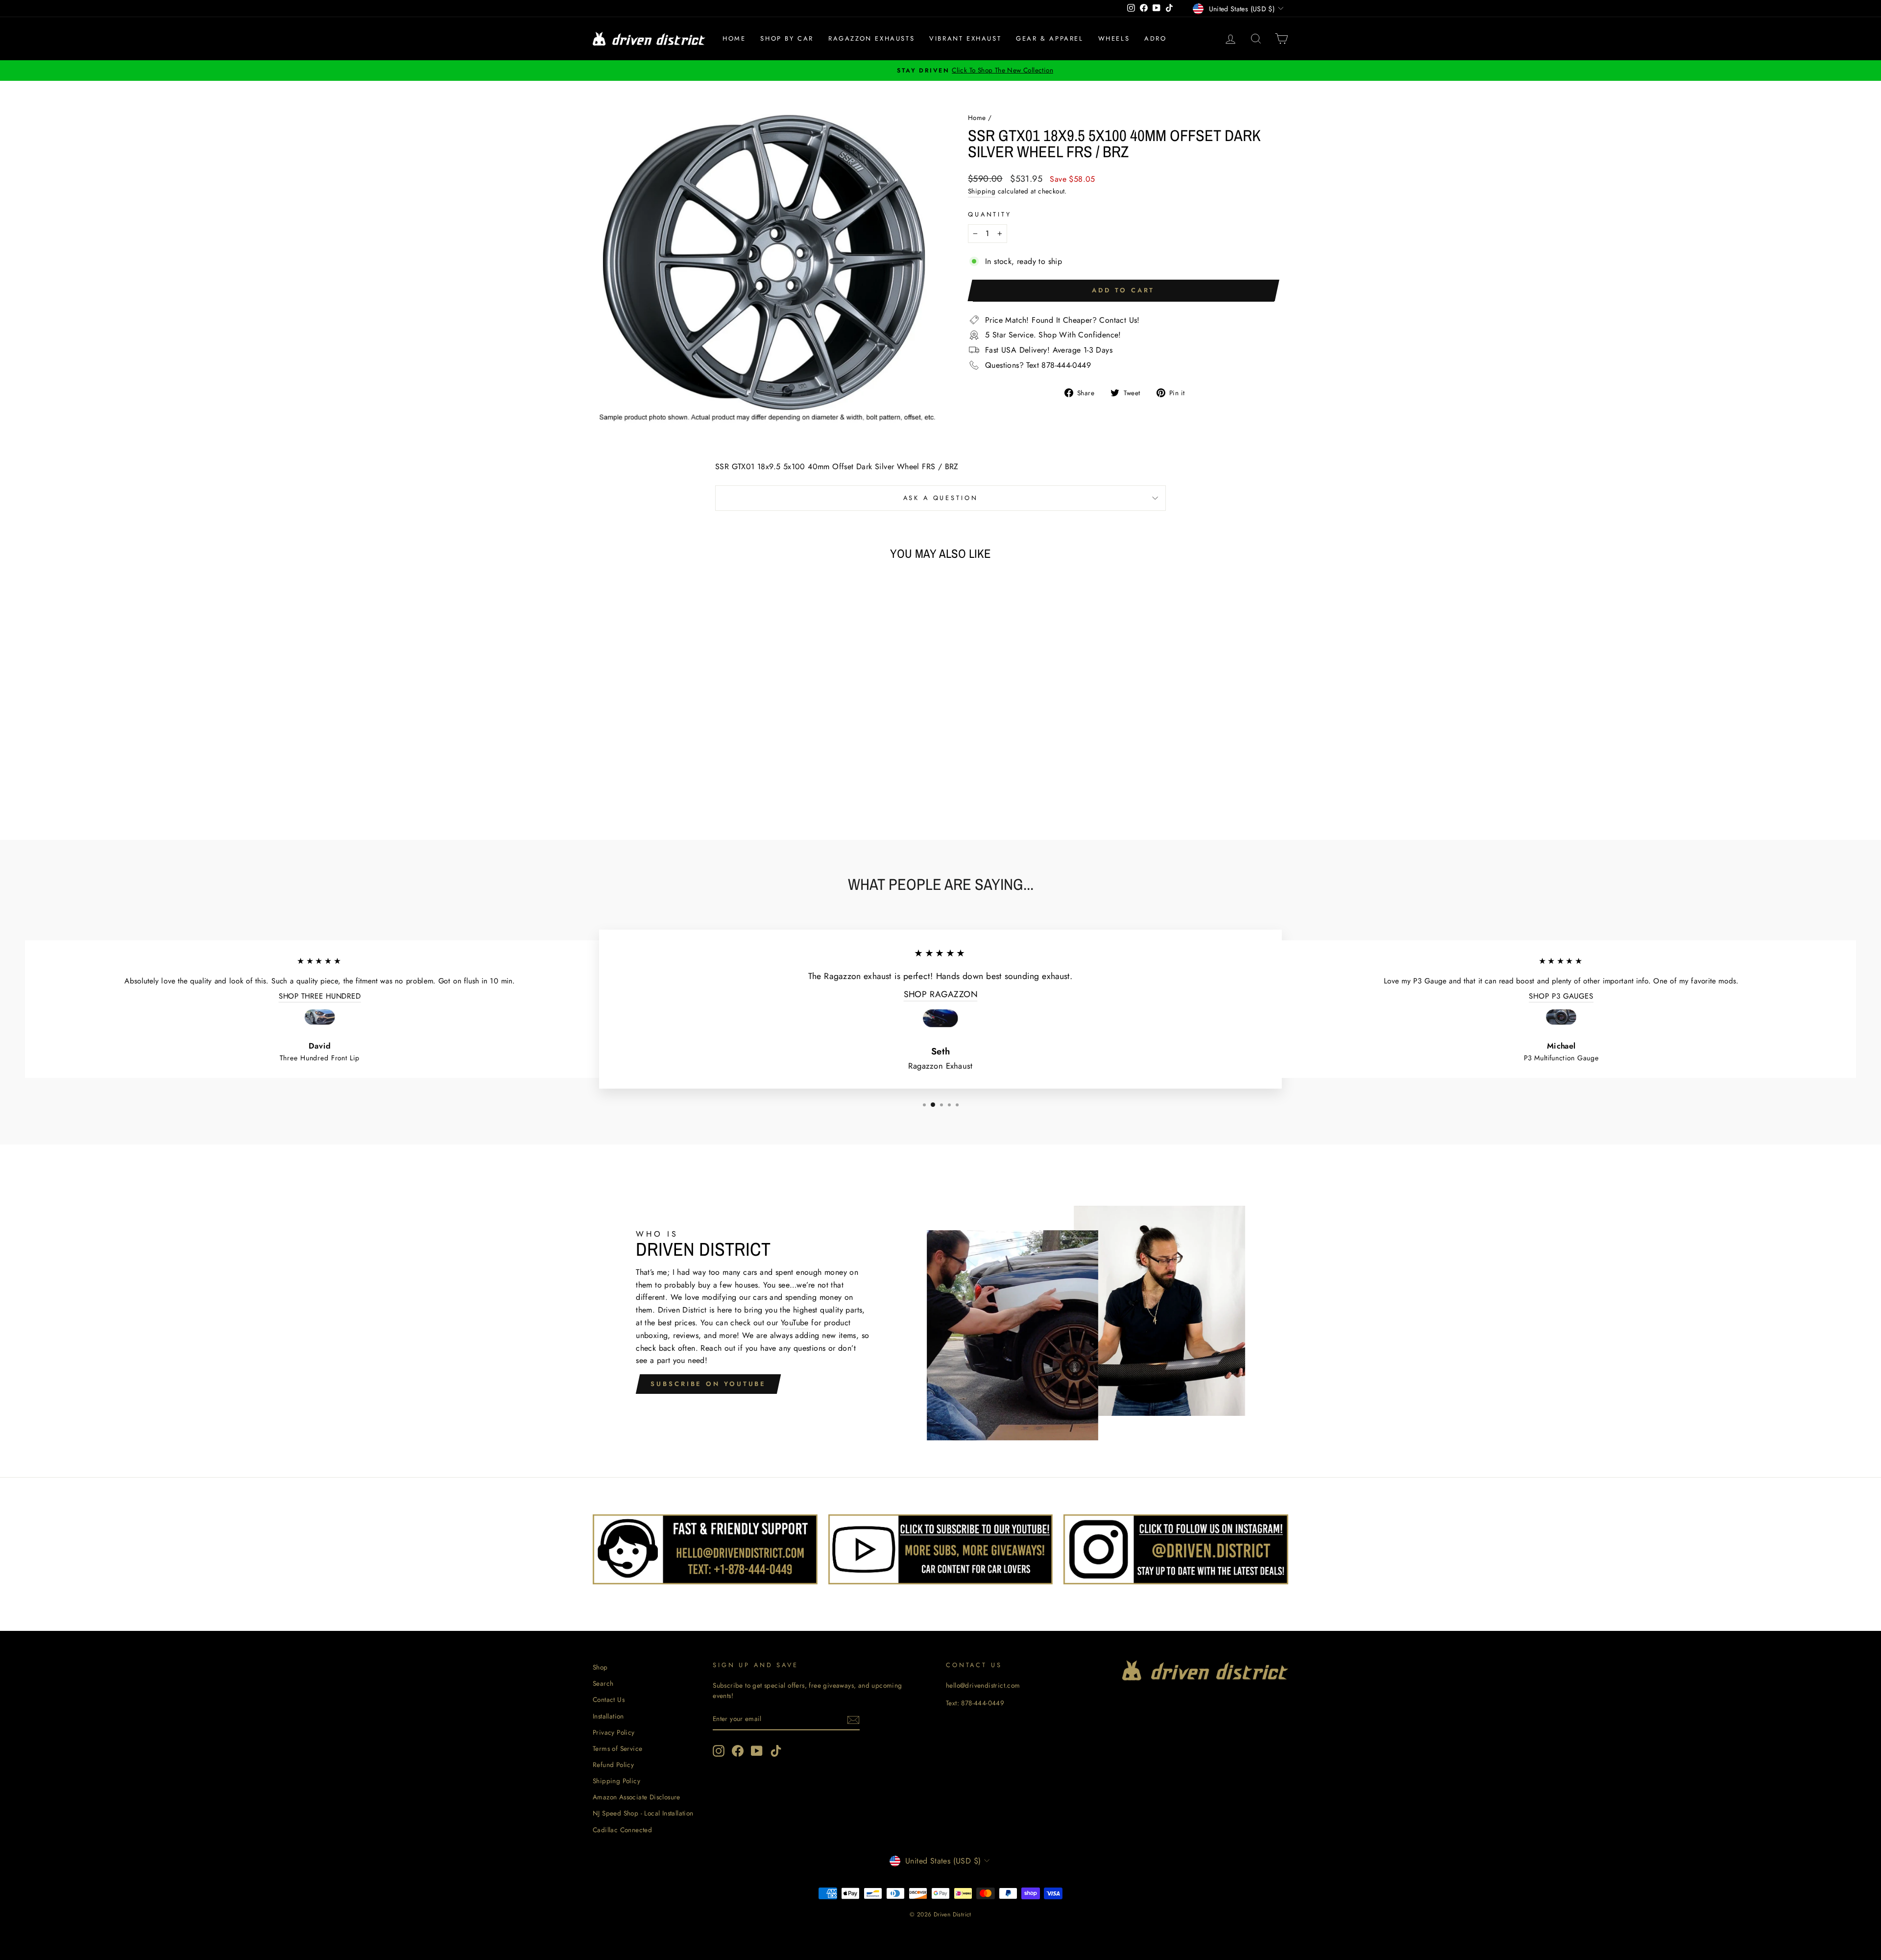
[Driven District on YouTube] (757, 1751)
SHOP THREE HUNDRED (320, 996)
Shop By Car (787, 38)
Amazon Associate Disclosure (637, 1797)
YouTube (795, 1323)
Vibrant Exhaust (965, 38)
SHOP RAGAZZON (941, 994)
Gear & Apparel (1049, 38)
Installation (608, 1716)
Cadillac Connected (622, 1830)
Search (603, 1683)
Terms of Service (617, 1748)
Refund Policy (613, 1765)
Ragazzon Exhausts (871, 38)
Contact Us (609, 1699)
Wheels (1114, 38)
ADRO (1155, 38)
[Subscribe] (853, 1720)
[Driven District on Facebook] (738, 1751)
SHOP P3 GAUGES (1561, 996)
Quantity (990, 214)
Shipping (982, 191)
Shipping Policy (616, 1781)
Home (734, 38)
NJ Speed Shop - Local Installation (643, 1813)
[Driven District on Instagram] (719, 1751)
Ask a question (941, 498)
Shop (600, 1667)
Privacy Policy (614, 1732)
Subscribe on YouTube (708, 1384)
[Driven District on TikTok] (776, 1751)
